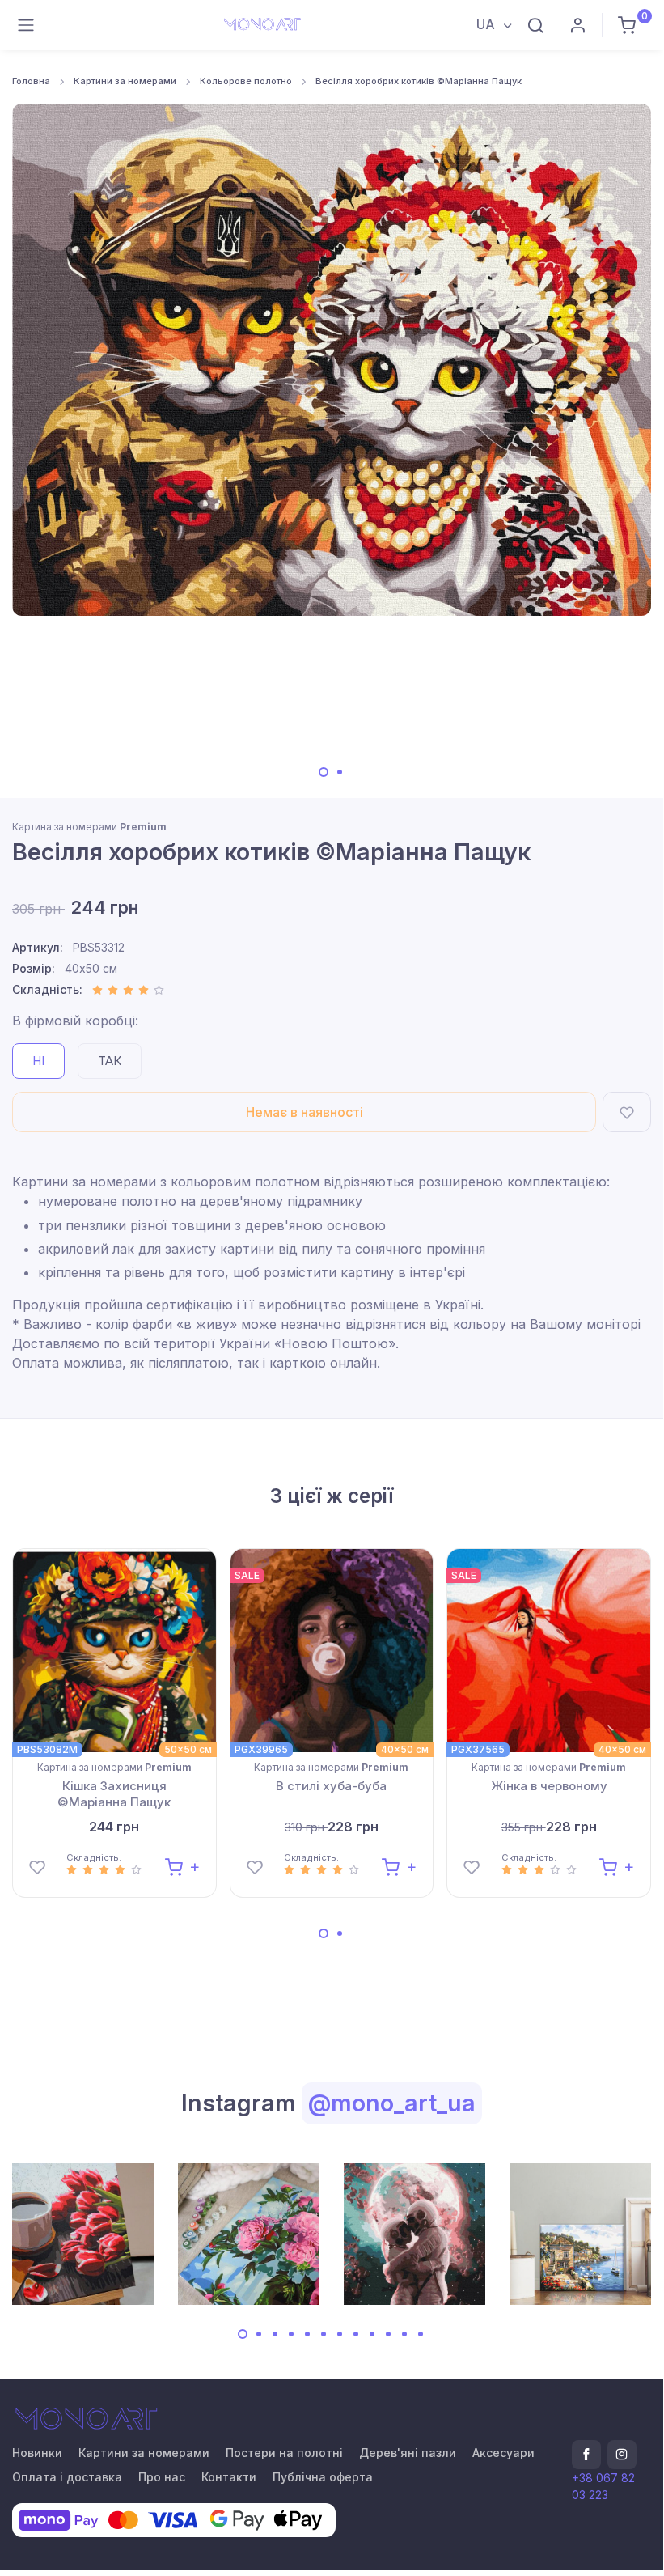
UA (487, 24)
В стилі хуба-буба (331, 1786)
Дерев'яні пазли (408, 2453)
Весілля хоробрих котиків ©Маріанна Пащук (419, 81)
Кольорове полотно (246, 81)
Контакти (229, 2477)
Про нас (162, 2477)
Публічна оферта (323, 2477)
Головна (31, 81)
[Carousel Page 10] (388, 2334)
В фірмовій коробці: (75, 1021)
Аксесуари (503, 2453)
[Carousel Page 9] (372, 2334)
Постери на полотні (284, 2453)
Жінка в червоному (549, 1786)
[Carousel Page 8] (356, 2334)
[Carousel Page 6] (324, 2334)
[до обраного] (627, 1112)
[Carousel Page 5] (307, 2334)
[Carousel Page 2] (340, 772)
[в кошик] (182, 1866)
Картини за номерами (125, 81)
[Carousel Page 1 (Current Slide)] (324, 772)
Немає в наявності (305, 1112)
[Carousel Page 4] (291, 2334)
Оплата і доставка (67, 2477)
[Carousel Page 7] (340, 2334)
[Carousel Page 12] (421, 2334)
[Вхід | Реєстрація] (577, 25)
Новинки (37, 2453)
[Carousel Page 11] (404, 2334)
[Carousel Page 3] (275, 2334)
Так (110, 1061)
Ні (38, 1061)
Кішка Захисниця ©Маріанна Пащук (114, 1794)
